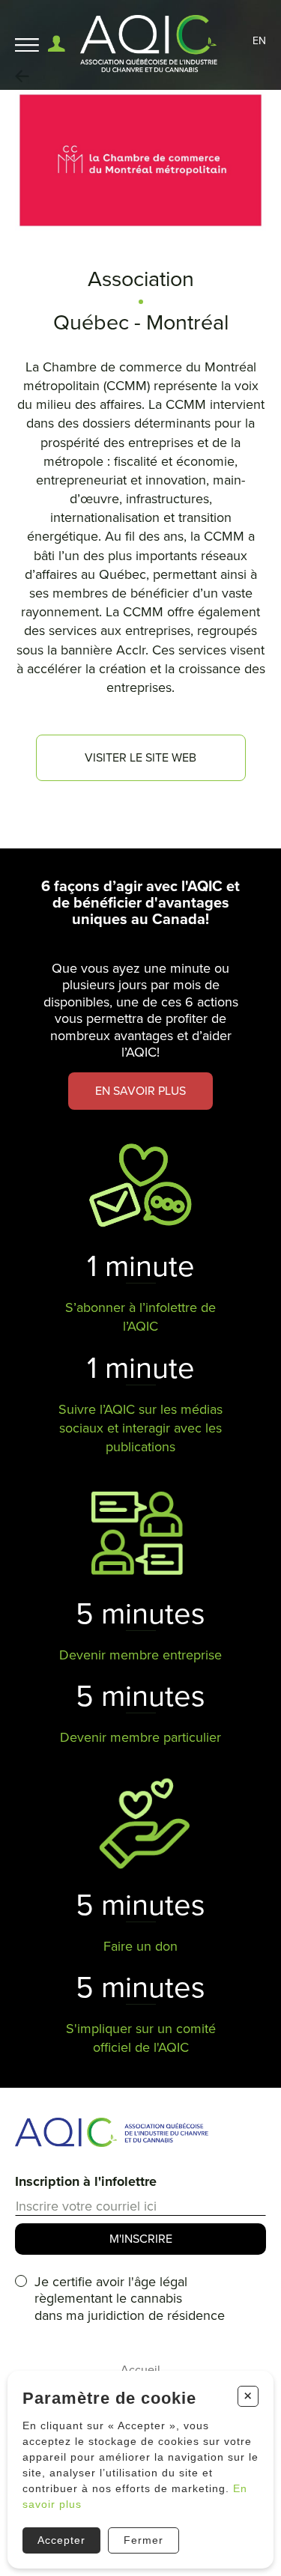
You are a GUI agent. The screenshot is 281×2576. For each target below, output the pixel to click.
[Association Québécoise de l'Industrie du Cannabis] (149, 45)
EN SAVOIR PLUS (140, 1091)
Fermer (143, 2540)
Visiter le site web (140, 758)
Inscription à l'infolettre (86, 2181)
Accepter (61, 2540)
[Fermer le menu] (27, 45)
